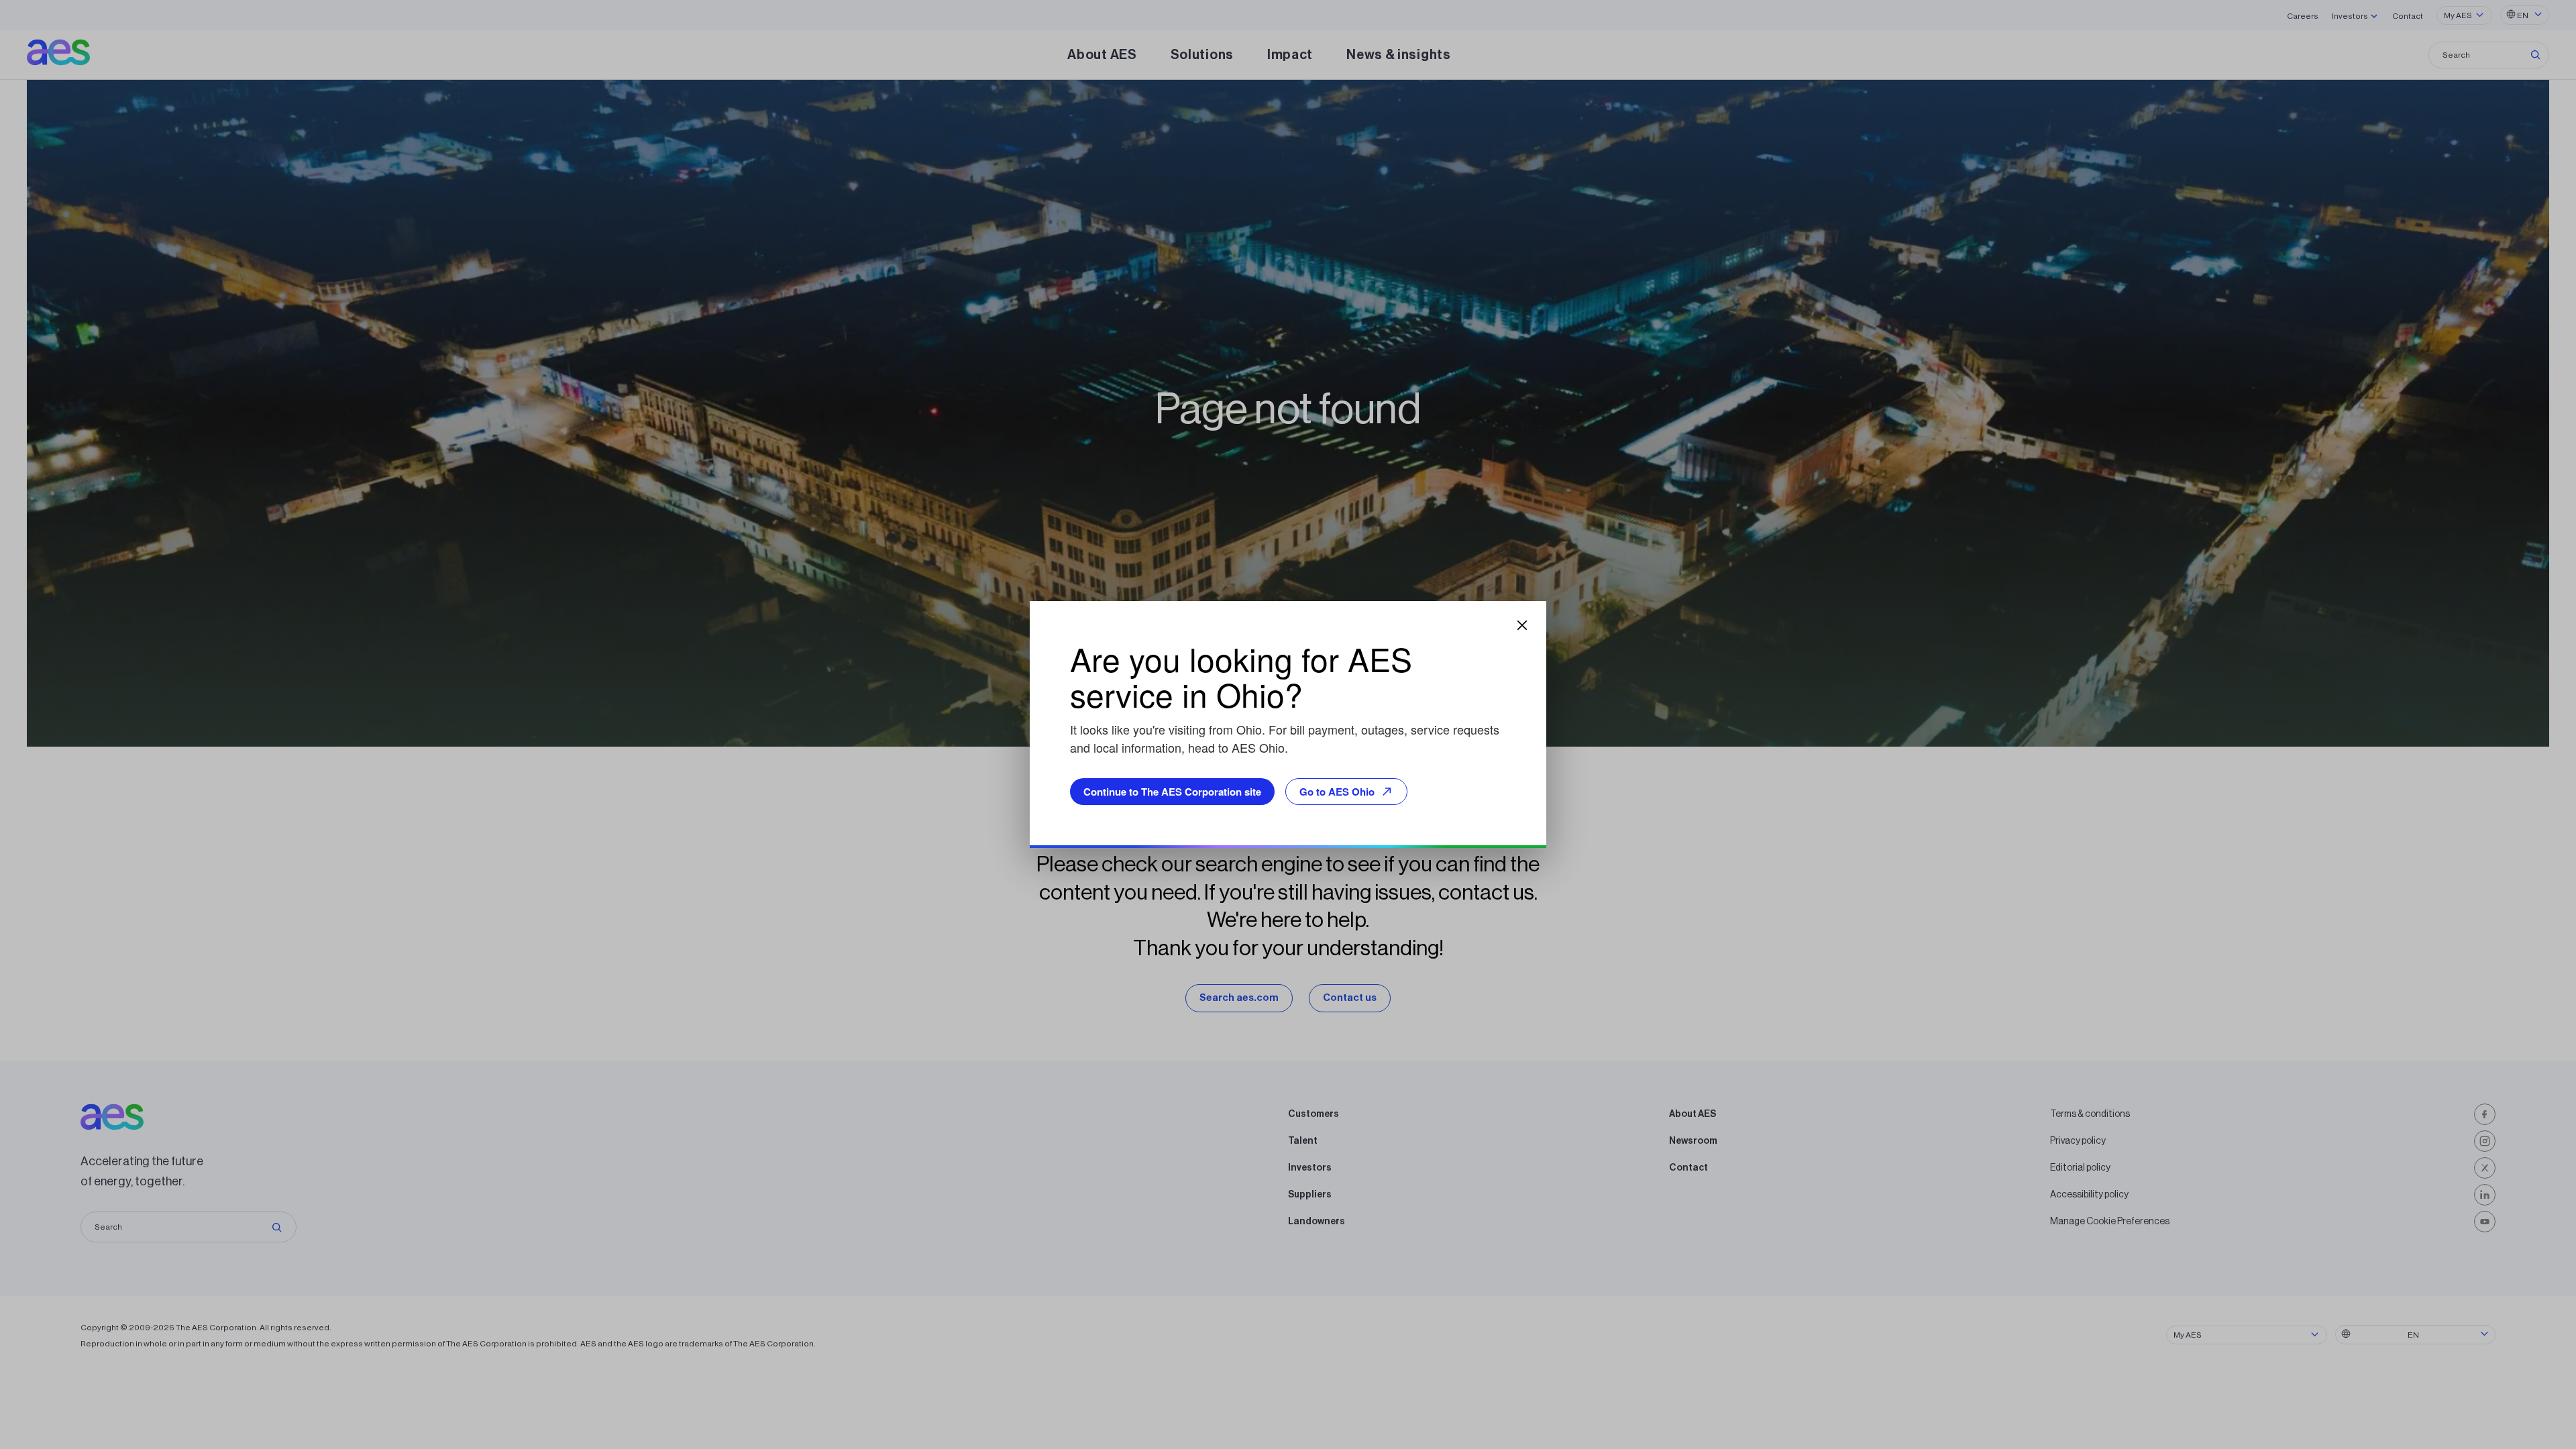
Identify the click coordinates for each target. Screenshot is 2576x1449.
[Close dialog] (1522, 625)
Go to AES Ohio (1337, 792)
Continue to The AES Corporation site (1172, 792)
